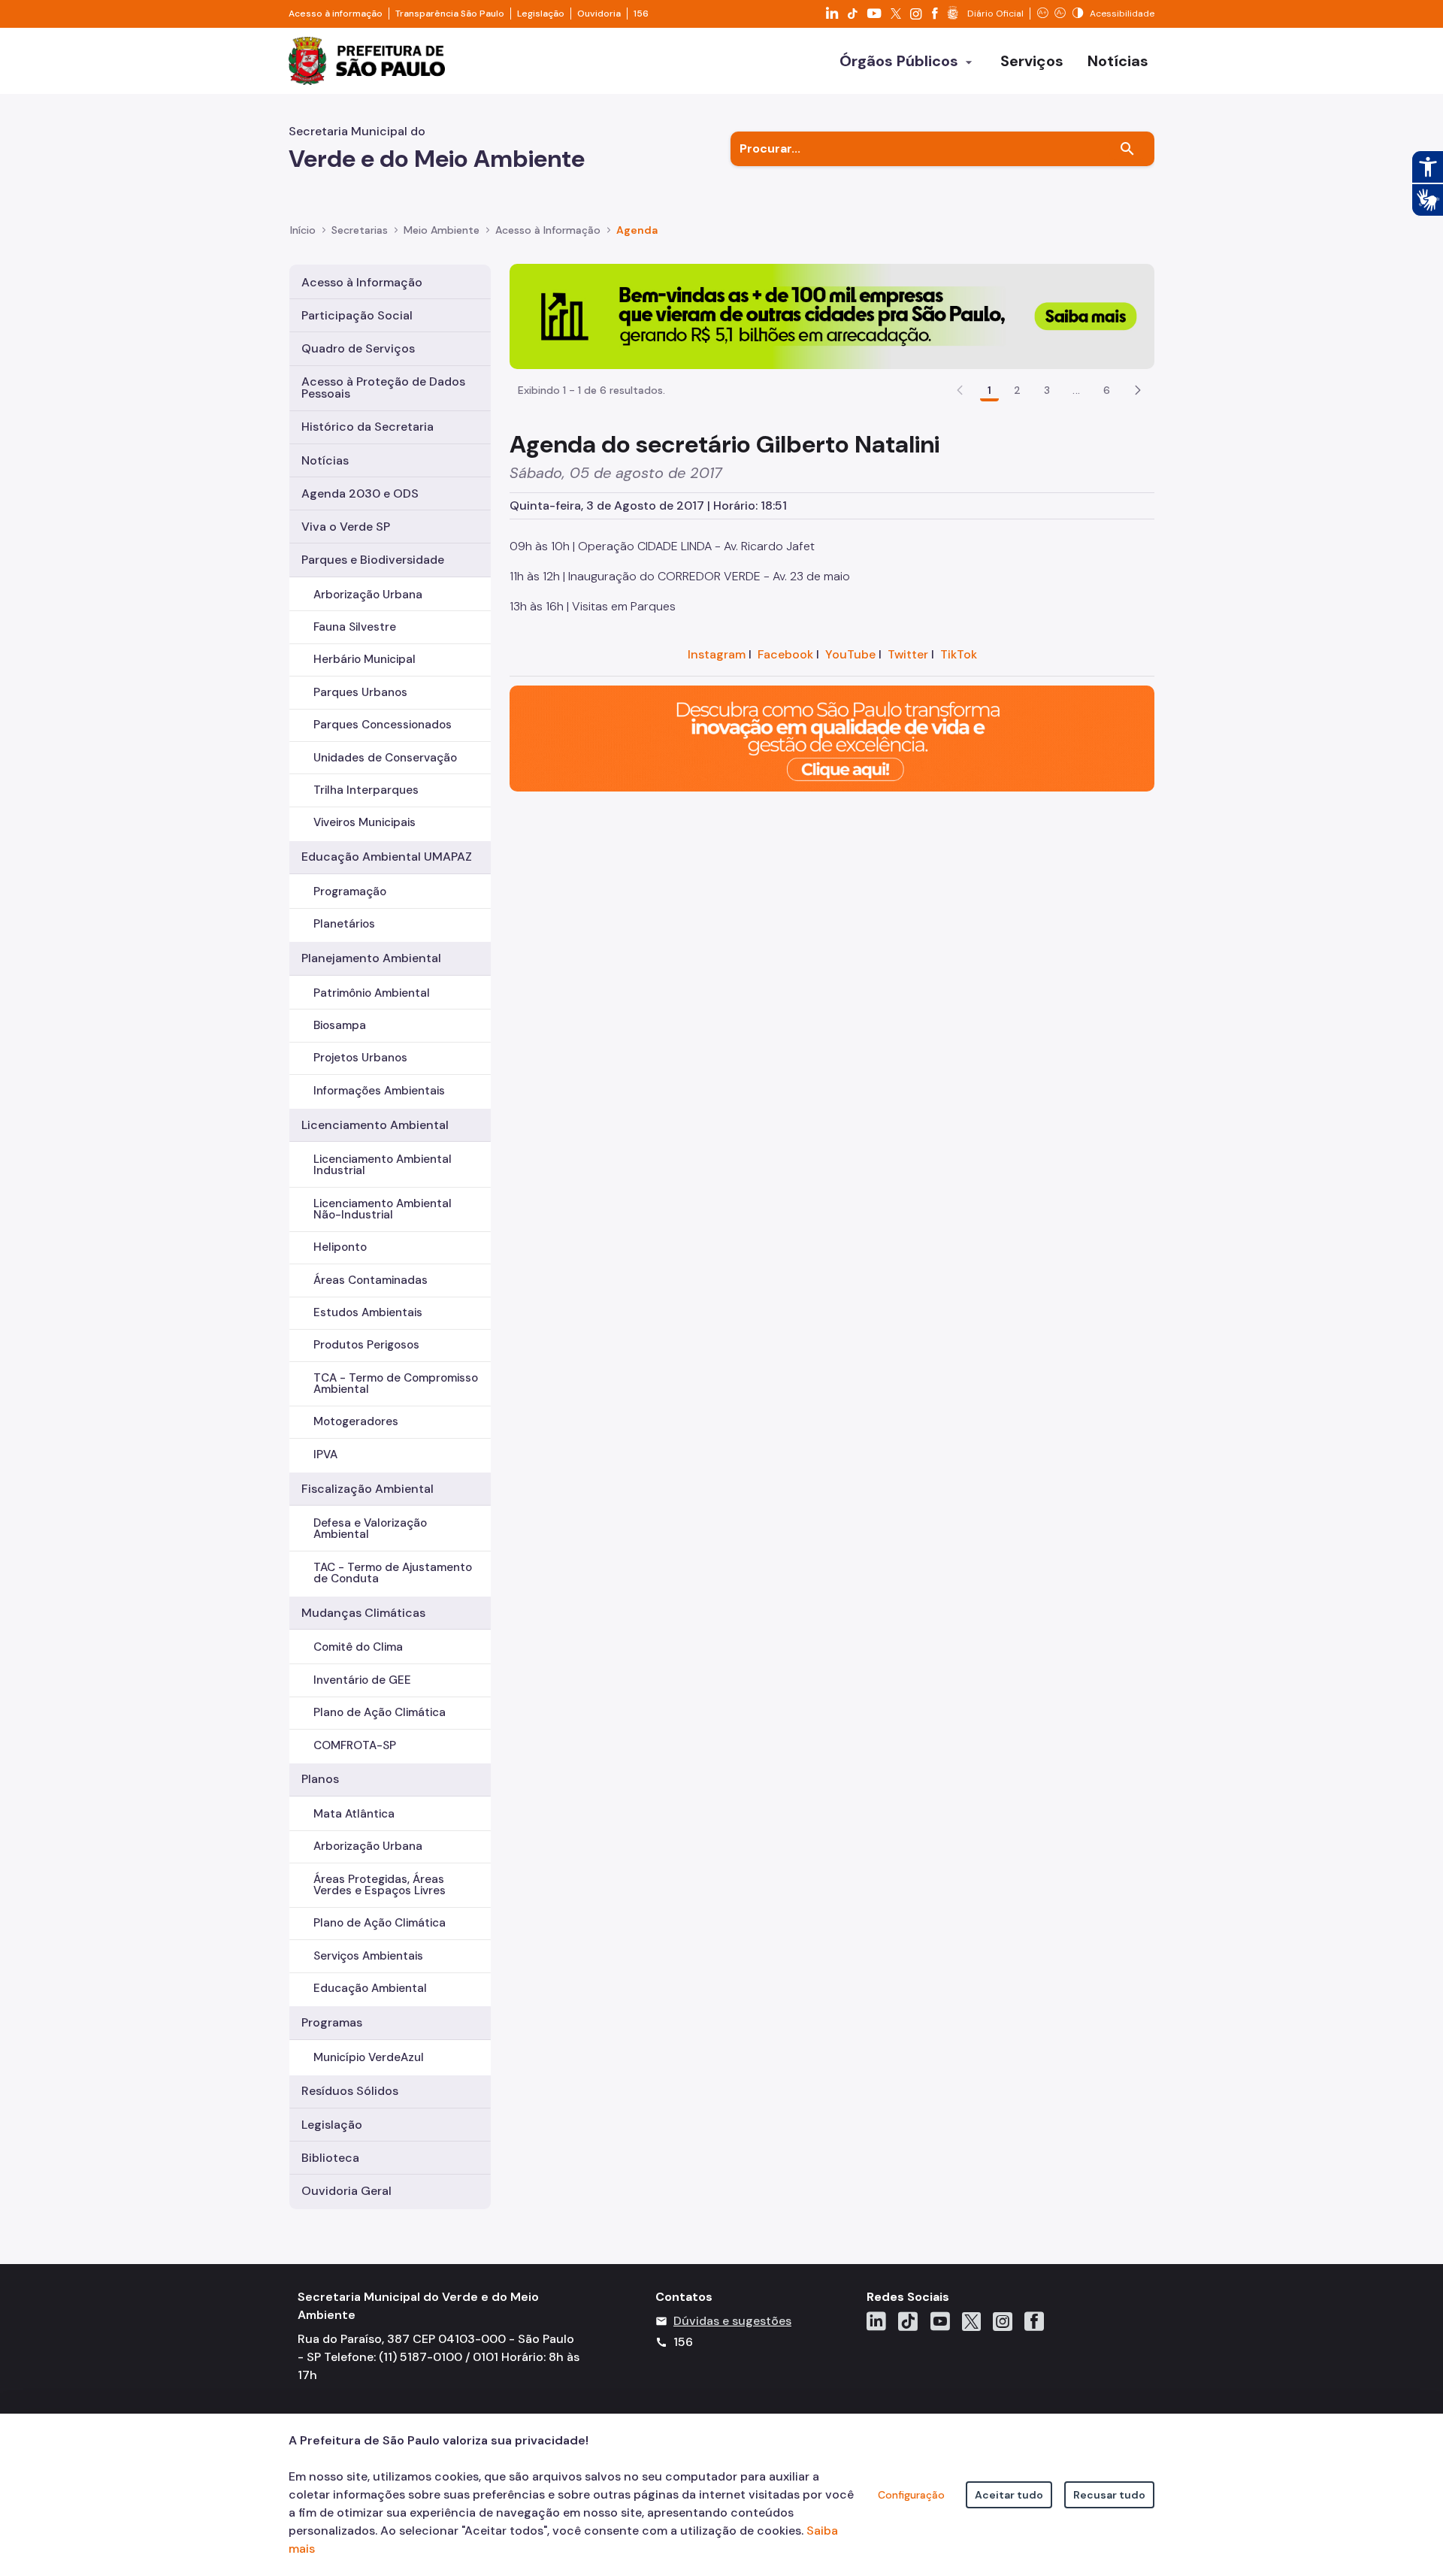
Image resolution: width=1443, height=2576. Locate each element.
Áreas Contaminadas (371, 1280)
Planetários (344, 924)
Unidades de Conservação (385, 758)
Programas (332, 2022)
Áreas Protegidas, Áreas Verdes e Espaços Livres (380, 1885)
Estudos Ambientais (368, 1312)
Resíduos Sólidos (350, 2091)
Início (303, 230)
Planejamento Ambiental (371, 958)
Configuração (911, 2495)
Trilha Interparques (366, 790)
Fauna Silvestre (355, 627)
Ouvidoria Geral (346, 2191)
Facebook (785, 654)
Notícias (325, 460)
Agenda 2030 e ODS (360, 493)
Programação (350, 891)
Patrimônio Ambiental (372, 993)
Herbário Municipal (365, 659)
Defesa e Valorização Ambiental (370, 1529)
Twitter (908, 654)
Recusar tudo (1109, 2495)
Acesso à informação (336, 14)
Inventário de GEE (362, 1680)
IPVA (325, 1454)
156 (641, 14)
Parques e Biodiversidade (373, 560)
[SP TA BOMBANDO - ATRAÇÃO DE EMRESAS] (832, 315)
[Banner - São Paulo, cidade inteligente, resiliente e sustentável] (832, 738)
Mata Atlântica (354, 1814)
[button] (1138, 390)
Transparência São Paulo (450, 14)
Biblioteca (330, 2158)
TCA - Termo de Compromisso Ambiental (396, 1383)
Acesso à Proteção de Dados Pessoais (383, 387)
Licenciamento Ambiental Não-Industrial (383, 1209)
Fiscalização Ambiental (368, 1489)
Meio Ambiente (442, 230)
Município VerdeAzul (369, 2057)
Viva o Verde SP (346, 527)
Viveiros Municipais (365, 822)
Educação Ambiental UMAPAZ (387, 857)
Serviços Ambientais (368, 1956)
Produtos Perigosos (366, 1345)
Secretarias (360, 230)
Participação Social (357, 315)
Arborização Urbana (368, 595)
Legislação (541, 14)
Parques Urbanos (360, 692)
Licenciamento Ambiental (375, 1125)
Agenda (637, 230)
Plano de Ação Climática (380, 1712)
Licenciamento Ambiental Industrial (383, 1165)
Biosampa (340, 1025)
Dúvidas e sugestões (732, 2321)
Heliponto (340, 1247)
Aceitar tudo (1009, 2495)
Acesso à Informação (548, 230)
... (1076, 390)
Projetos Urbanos (360, 1058)
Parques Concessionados (383, 725)
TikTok (959, 654)
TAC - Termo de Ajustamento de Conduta (393, 1573)
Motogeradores (356, 1421)
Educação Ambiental (370, 1988)
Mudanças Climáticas (363, 1613)
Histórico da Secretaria (368, 427)
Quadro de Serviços (358, 348)
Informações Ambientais (379, 1091)
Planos (320, 1779)
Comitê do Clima (358, 1647)
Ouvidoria (599, 14)
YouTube (850, 654)
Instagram (717, 654)
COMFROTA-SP (355, 1745)
